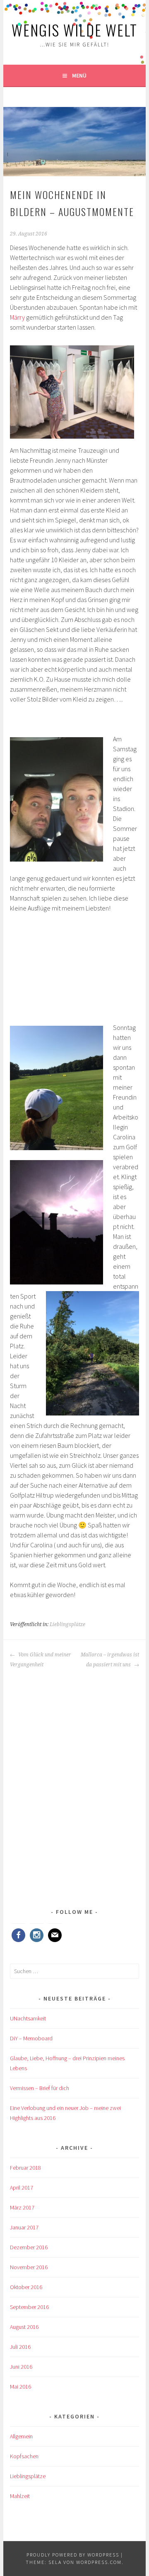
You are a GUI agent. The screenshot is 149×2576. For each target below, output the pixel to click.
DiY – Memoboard (31, 2038)
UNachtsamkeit (28, 2018)
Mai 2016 (20, 2387)
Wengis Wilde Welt (74, 30)
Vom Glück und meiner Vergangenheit (41, 1660)
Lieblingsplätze (67, 1624)
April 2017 (22, 2188)
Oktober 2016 (26, 2287)
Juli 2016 (20, 2347)
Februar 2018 (25, 2168)
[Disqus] (74, 1773)
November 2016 (29, 2267)
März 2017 (22, 2207)
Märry (18, 317)
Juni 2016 (21, 2367)
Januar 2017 (24, 2227)
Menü (79, 75)
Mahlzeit (20, 2496)
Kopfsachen (24, 2456)
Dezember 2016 (29, 2247)
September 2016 (29, 2307)
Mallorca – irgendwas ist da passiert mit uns (110, 1660)
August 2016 (24, 2327)
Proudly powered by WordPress (73, 2555)
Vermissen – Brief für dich (40, 2088)
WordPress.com (99, 2562)
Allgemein (21, 2436)
